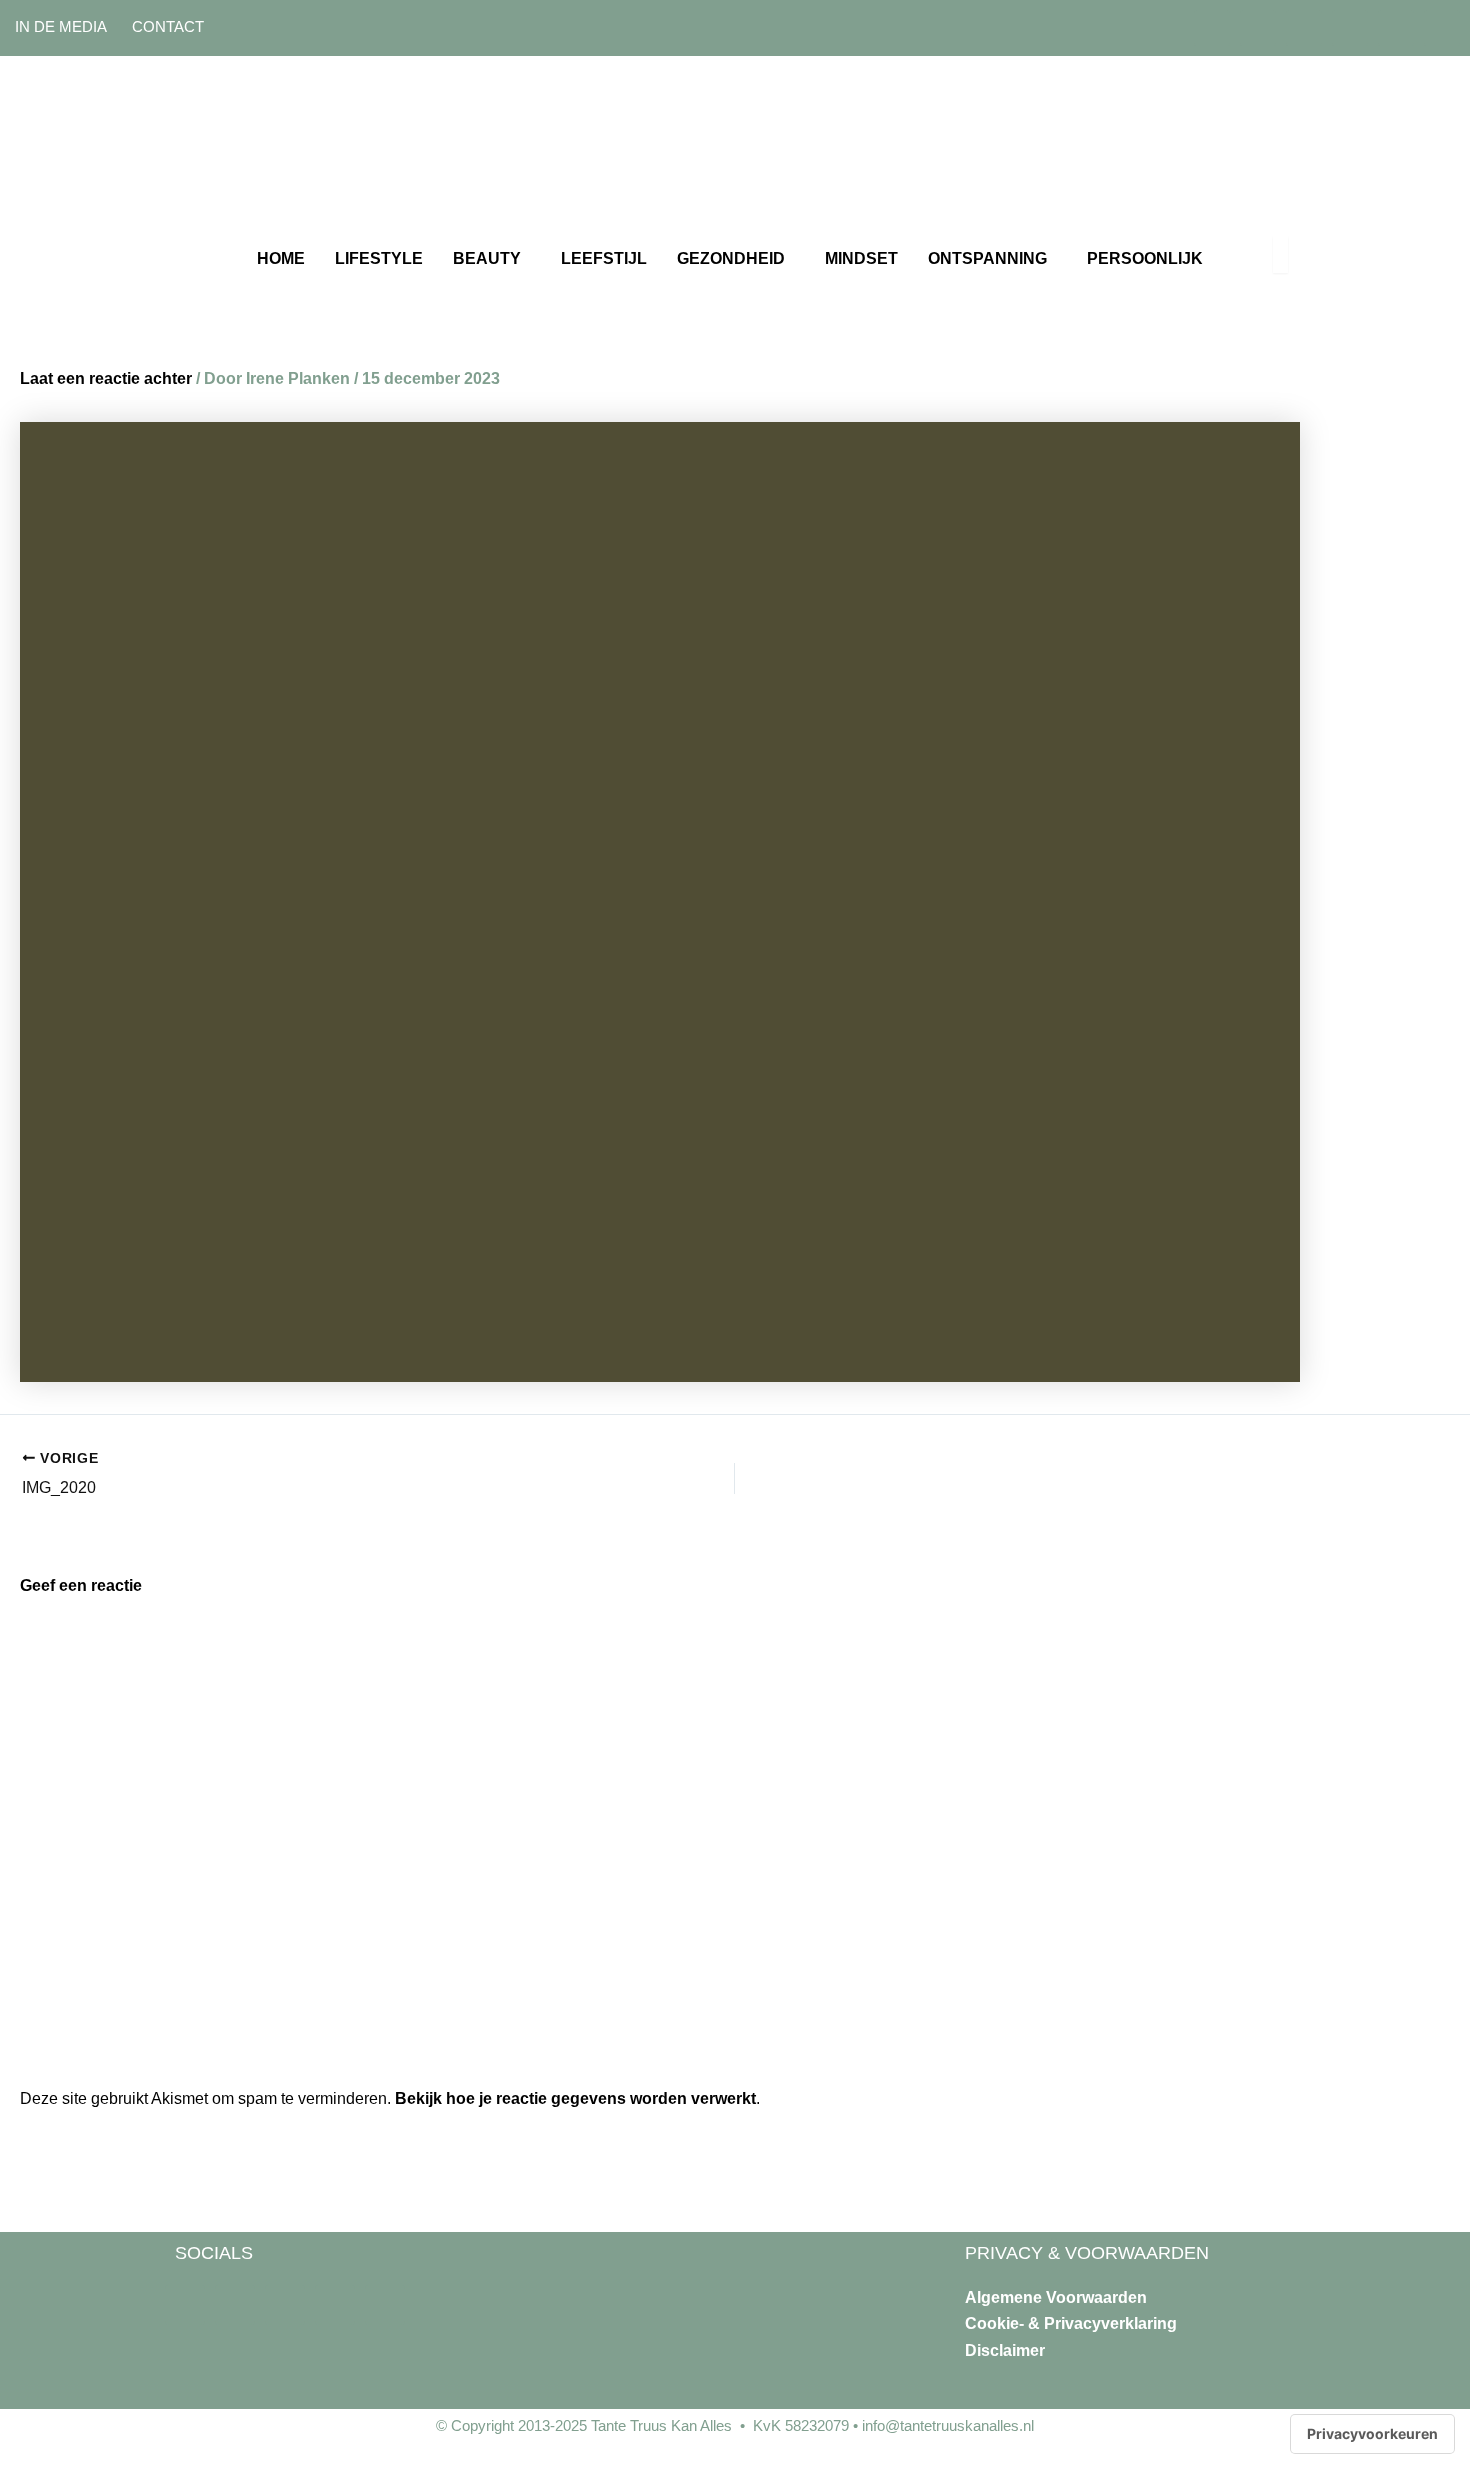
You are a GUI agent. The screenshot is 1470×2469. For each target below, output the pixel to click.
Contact (168, 26)
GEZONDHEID (731, 258)
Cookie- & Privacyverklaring (1071, 2323)
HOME (281, 258)
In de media (61, 26)
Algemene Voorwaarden (1056, 2297)
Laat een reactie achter (106, 378)
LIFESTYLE (379, 258)
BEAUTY (487, 258)
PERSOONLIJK (1145, 258)
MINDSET (861, 258)
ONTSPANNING (987, 258)
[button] (492, 259)
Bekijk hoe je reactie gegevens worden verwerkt (575, 2098)
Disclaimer (1005, 2350)
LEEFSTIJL (604, 258)
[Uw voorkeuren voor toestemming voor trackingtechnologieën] (1372, 2434)
